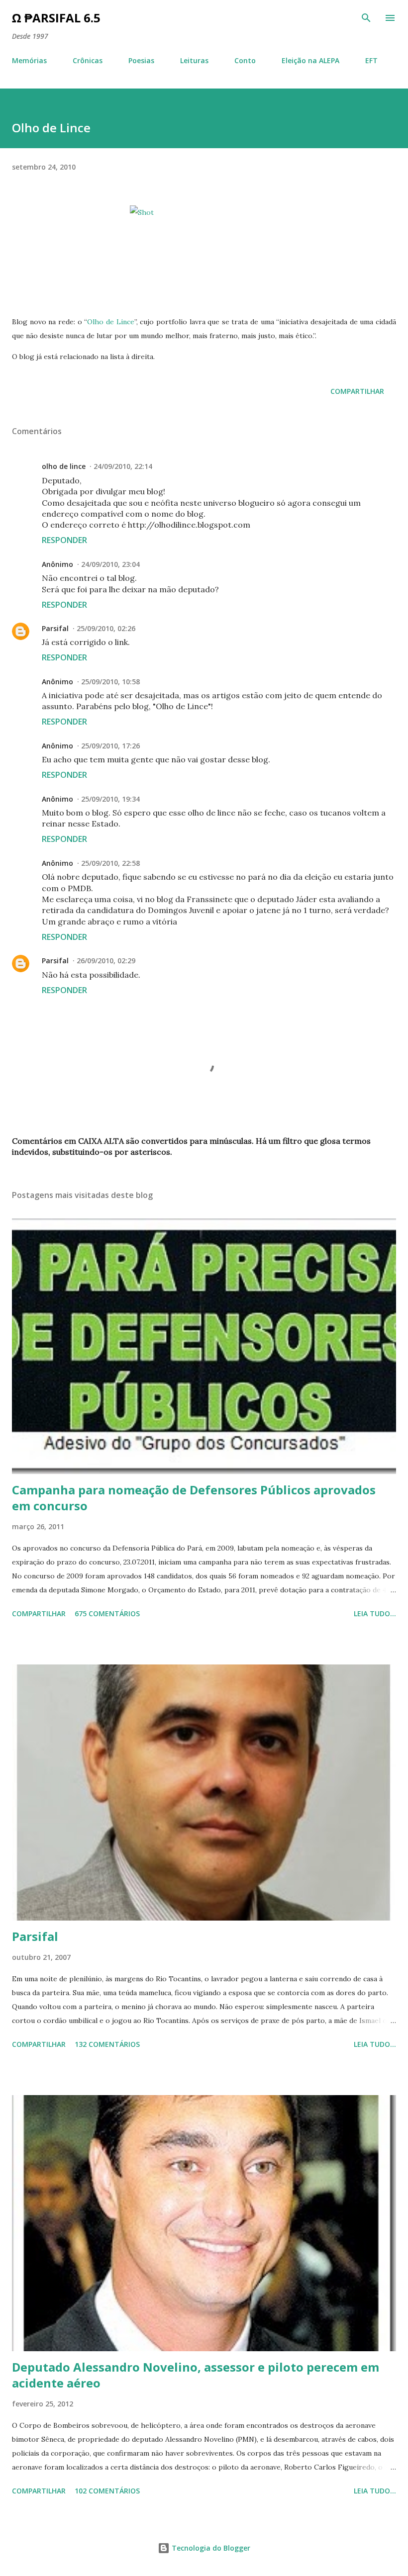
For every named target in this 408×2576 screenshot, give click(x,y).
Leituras (194, 60)
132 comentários (107, 2044)
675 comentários (107, 1613)
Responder (64, 540)
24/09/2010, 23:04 (110, 564)
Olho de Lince (110, 322)
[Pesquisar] (366, 18)
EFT (371, 60)
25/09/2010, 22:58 (110, 863)
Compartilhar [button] (357, 391)
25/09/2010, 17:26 (110, 746)
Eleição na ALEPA (310, 60)
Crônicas (88, 60)
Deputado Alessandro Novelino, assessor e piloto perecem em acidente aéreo (196, 2375)
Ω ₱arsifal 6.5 (56, 18)
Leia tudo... (375, 1613)
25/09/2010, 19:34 (110, 799)
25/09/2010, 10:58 (110, 682)
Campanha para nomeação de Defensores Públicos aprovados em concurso (194, 1498)
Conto (245, 60)
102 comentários (107, 2491)
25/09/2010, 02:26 (106, 628)
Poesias (141, 60)
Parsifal (55, 628)
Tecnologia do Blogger (210, 2548)
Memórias (29, 60)
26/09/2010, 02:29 (106, 961)
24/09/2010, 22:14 (123, 466)
